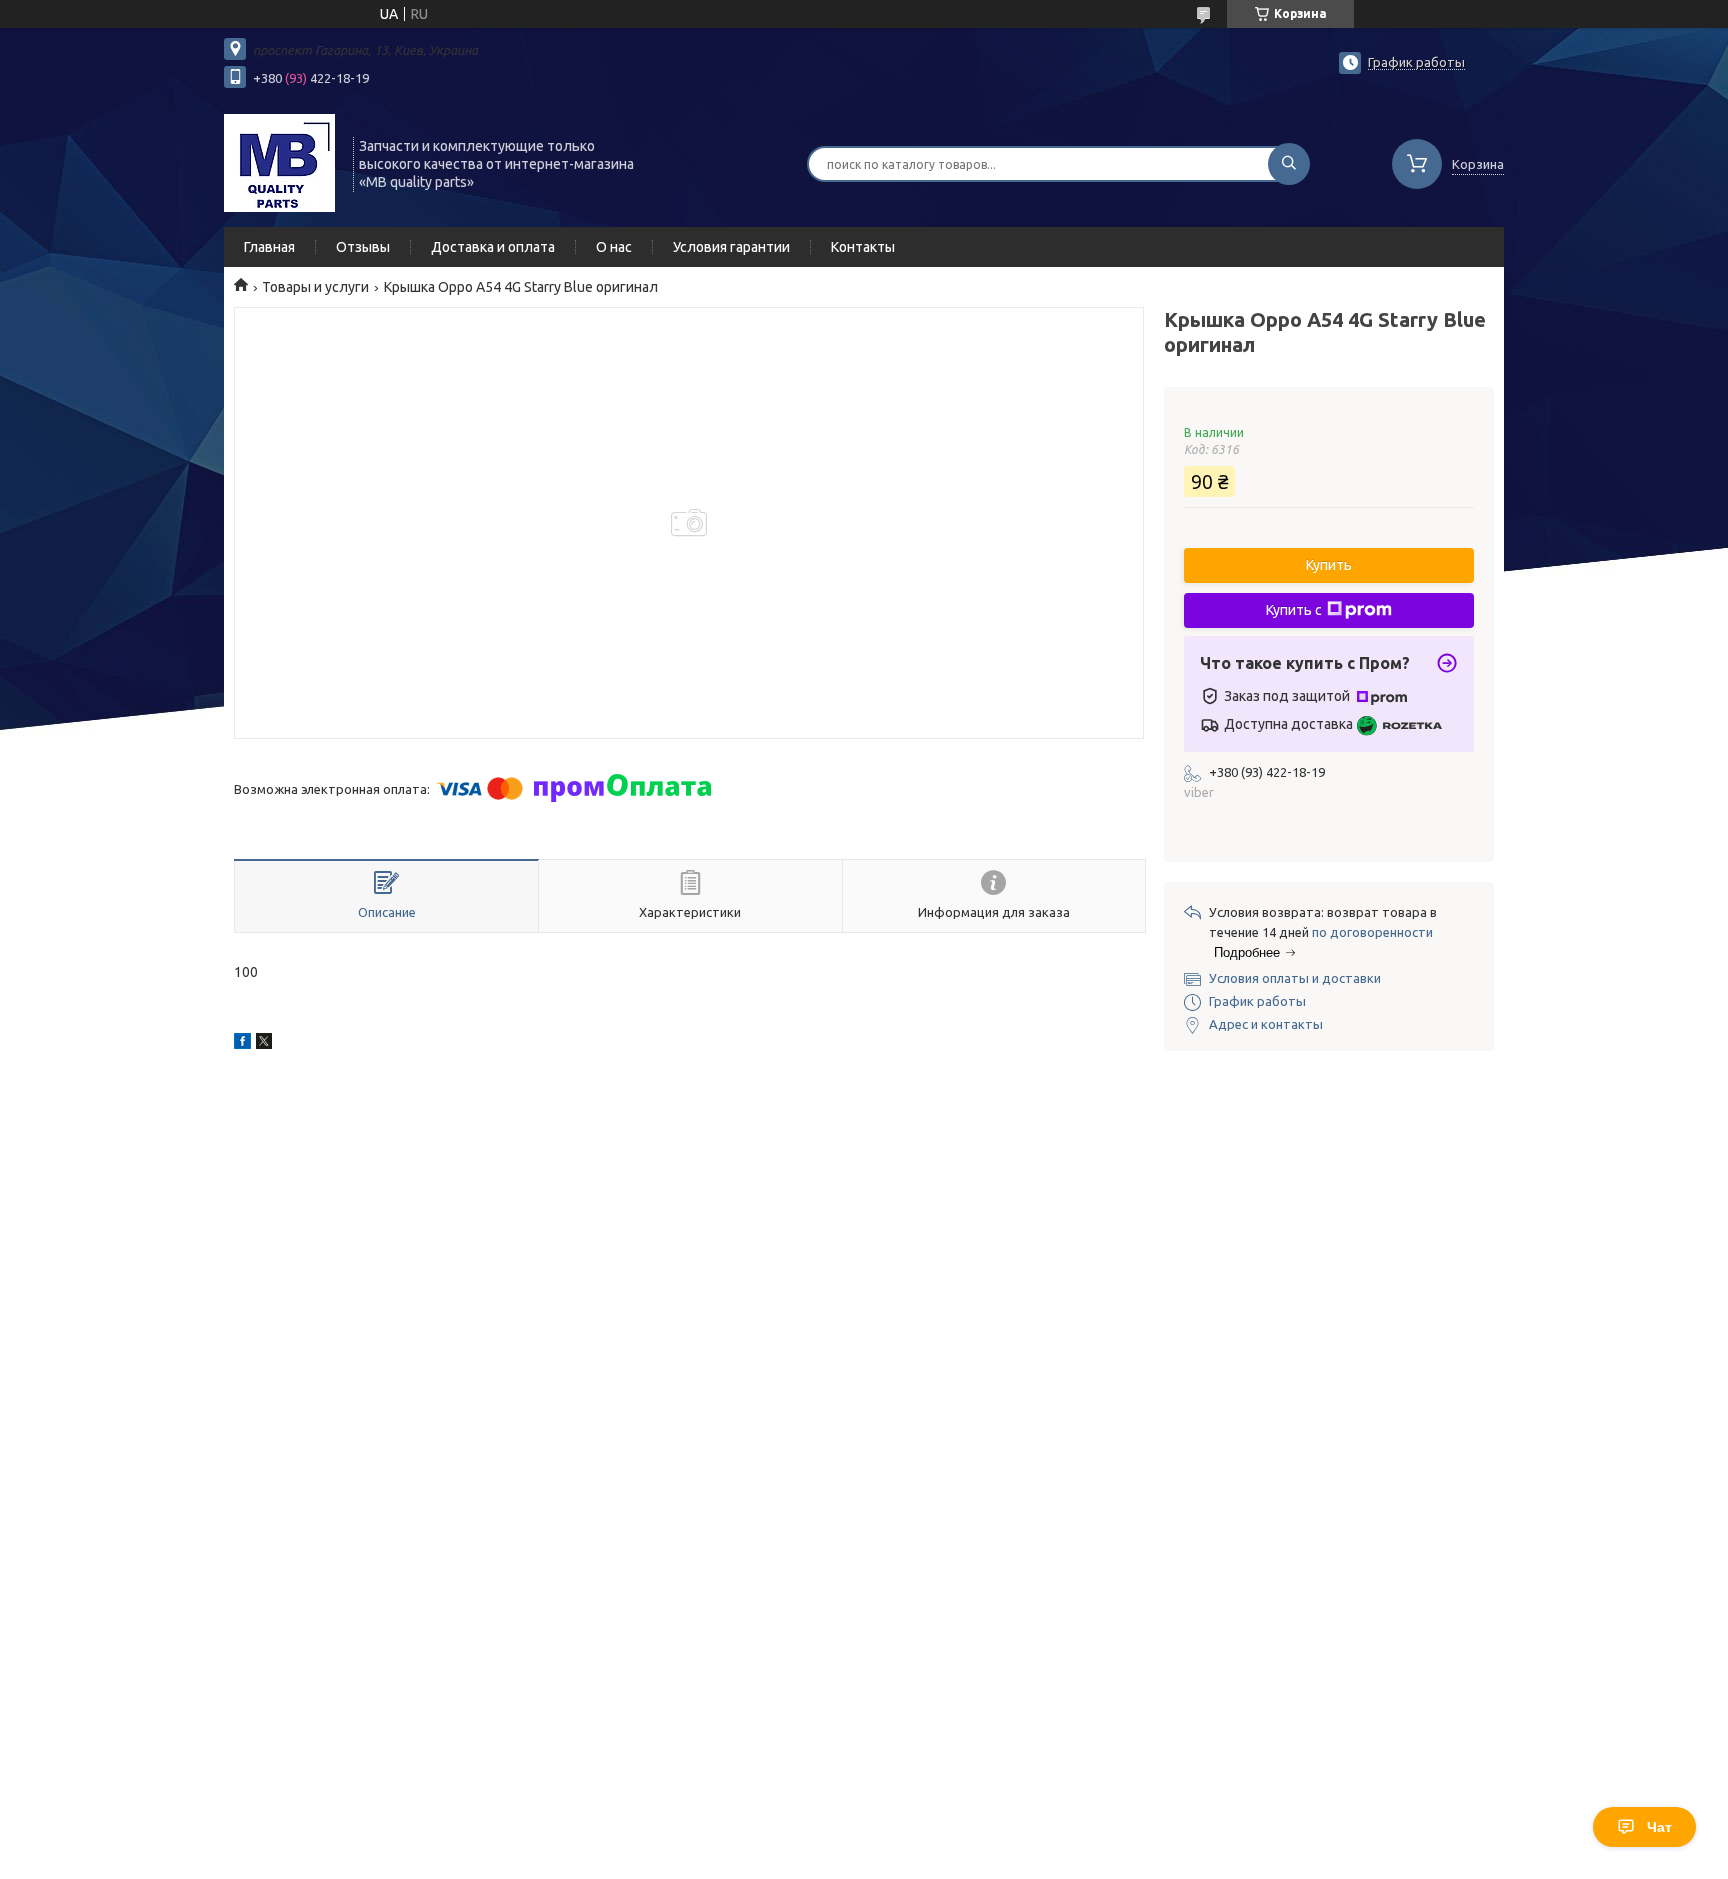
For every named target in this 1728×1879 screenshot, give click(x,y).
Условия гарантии (731, 247)
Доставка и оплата (493, 247)
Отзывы (363, 247)
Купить (1329, 565)
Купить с (1294, 610)
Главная (269, 247)
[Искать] (1289, 164)
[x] (264, 1044)
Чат (1659, 1827)
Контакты (863, 247)
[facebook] (242, 1044)
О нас (614, 247)
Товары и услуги (315, 287)
